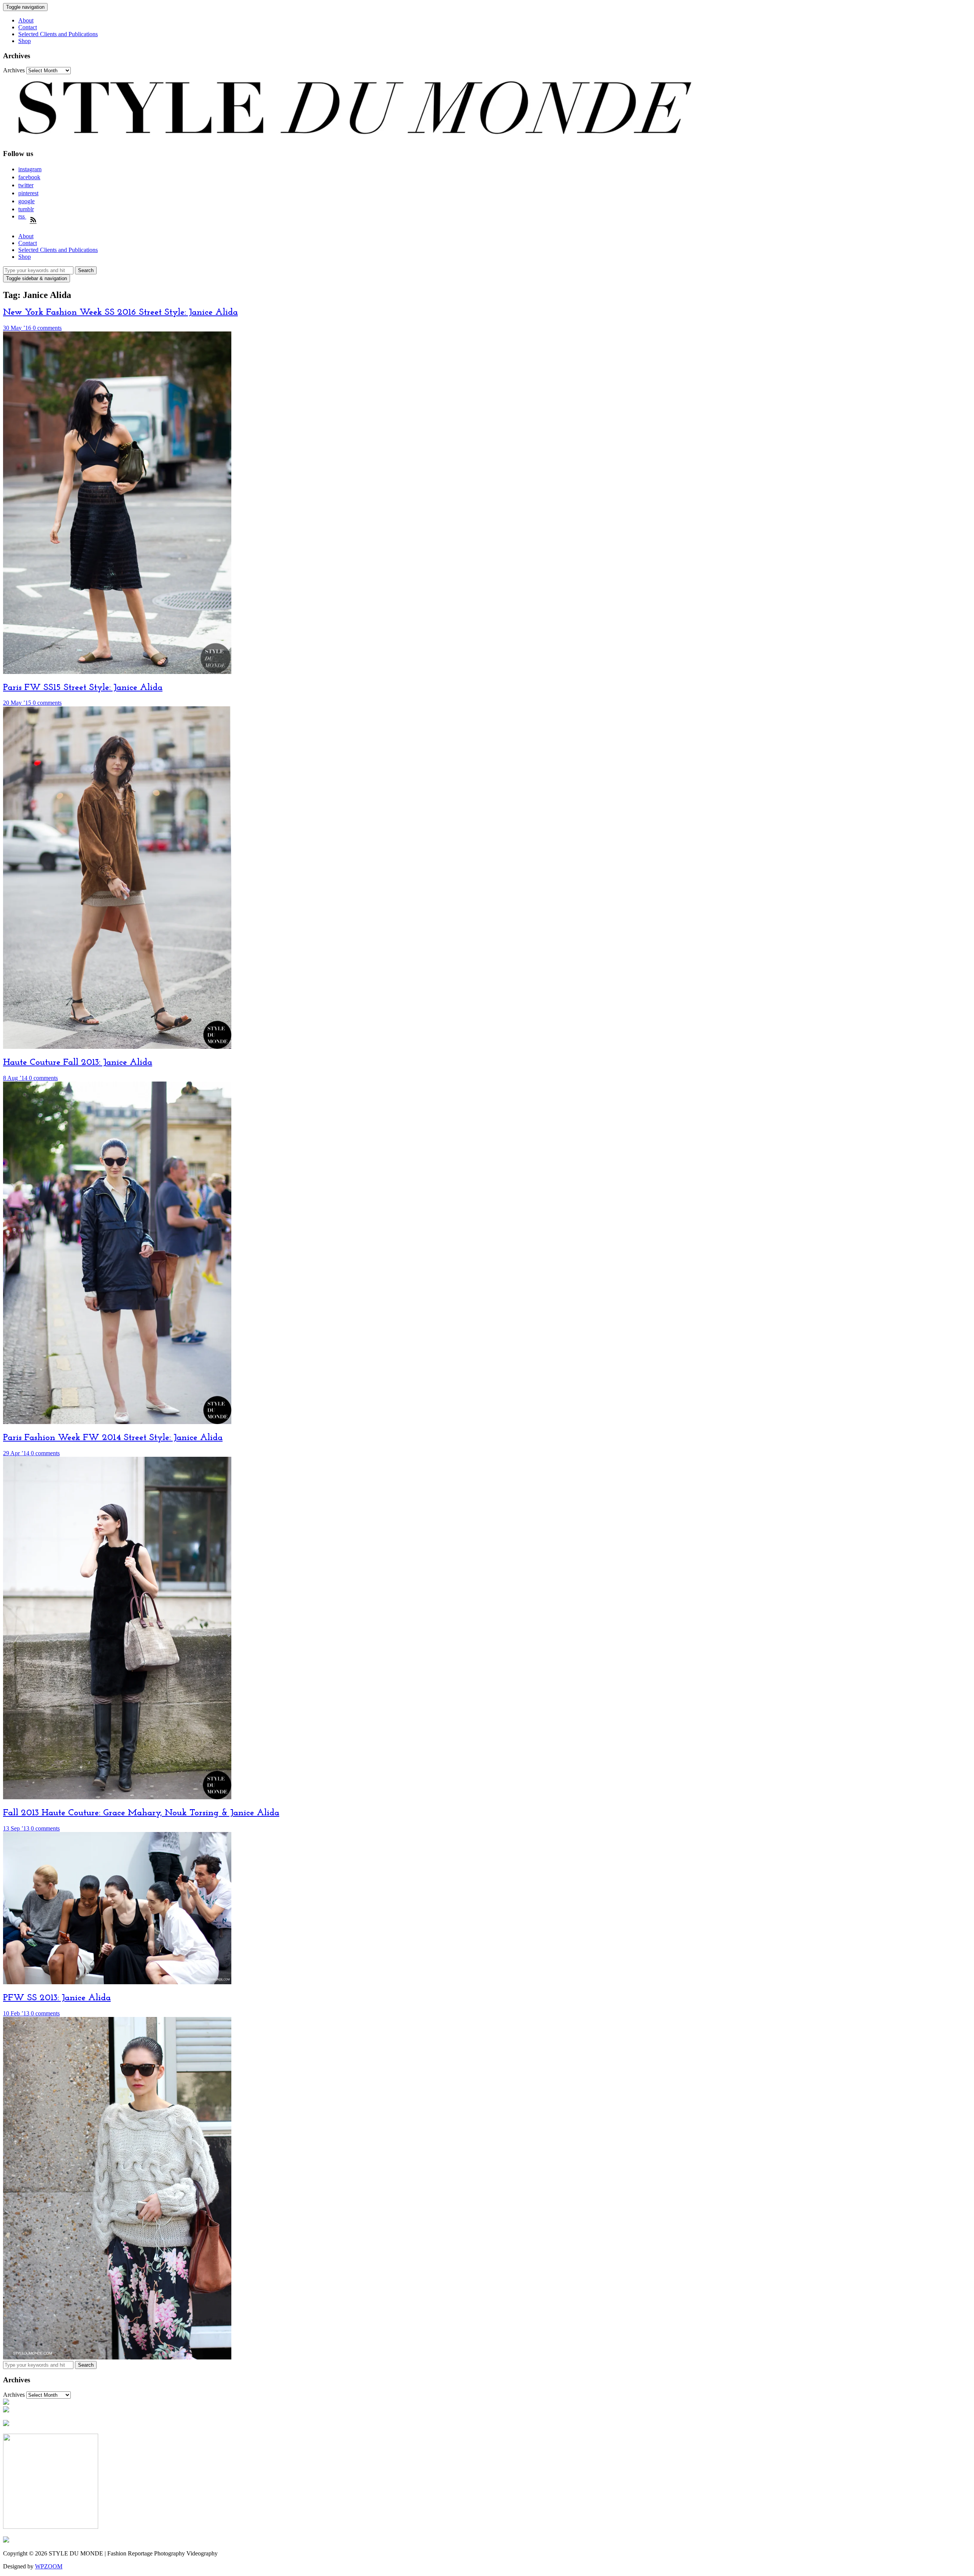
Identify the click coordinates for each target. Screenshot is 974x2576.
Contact (28, 27)
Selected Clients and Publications (58, 34)
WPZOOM (49, 2566)
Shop (25, 41)
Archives (14, 70)
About (26, 20)
